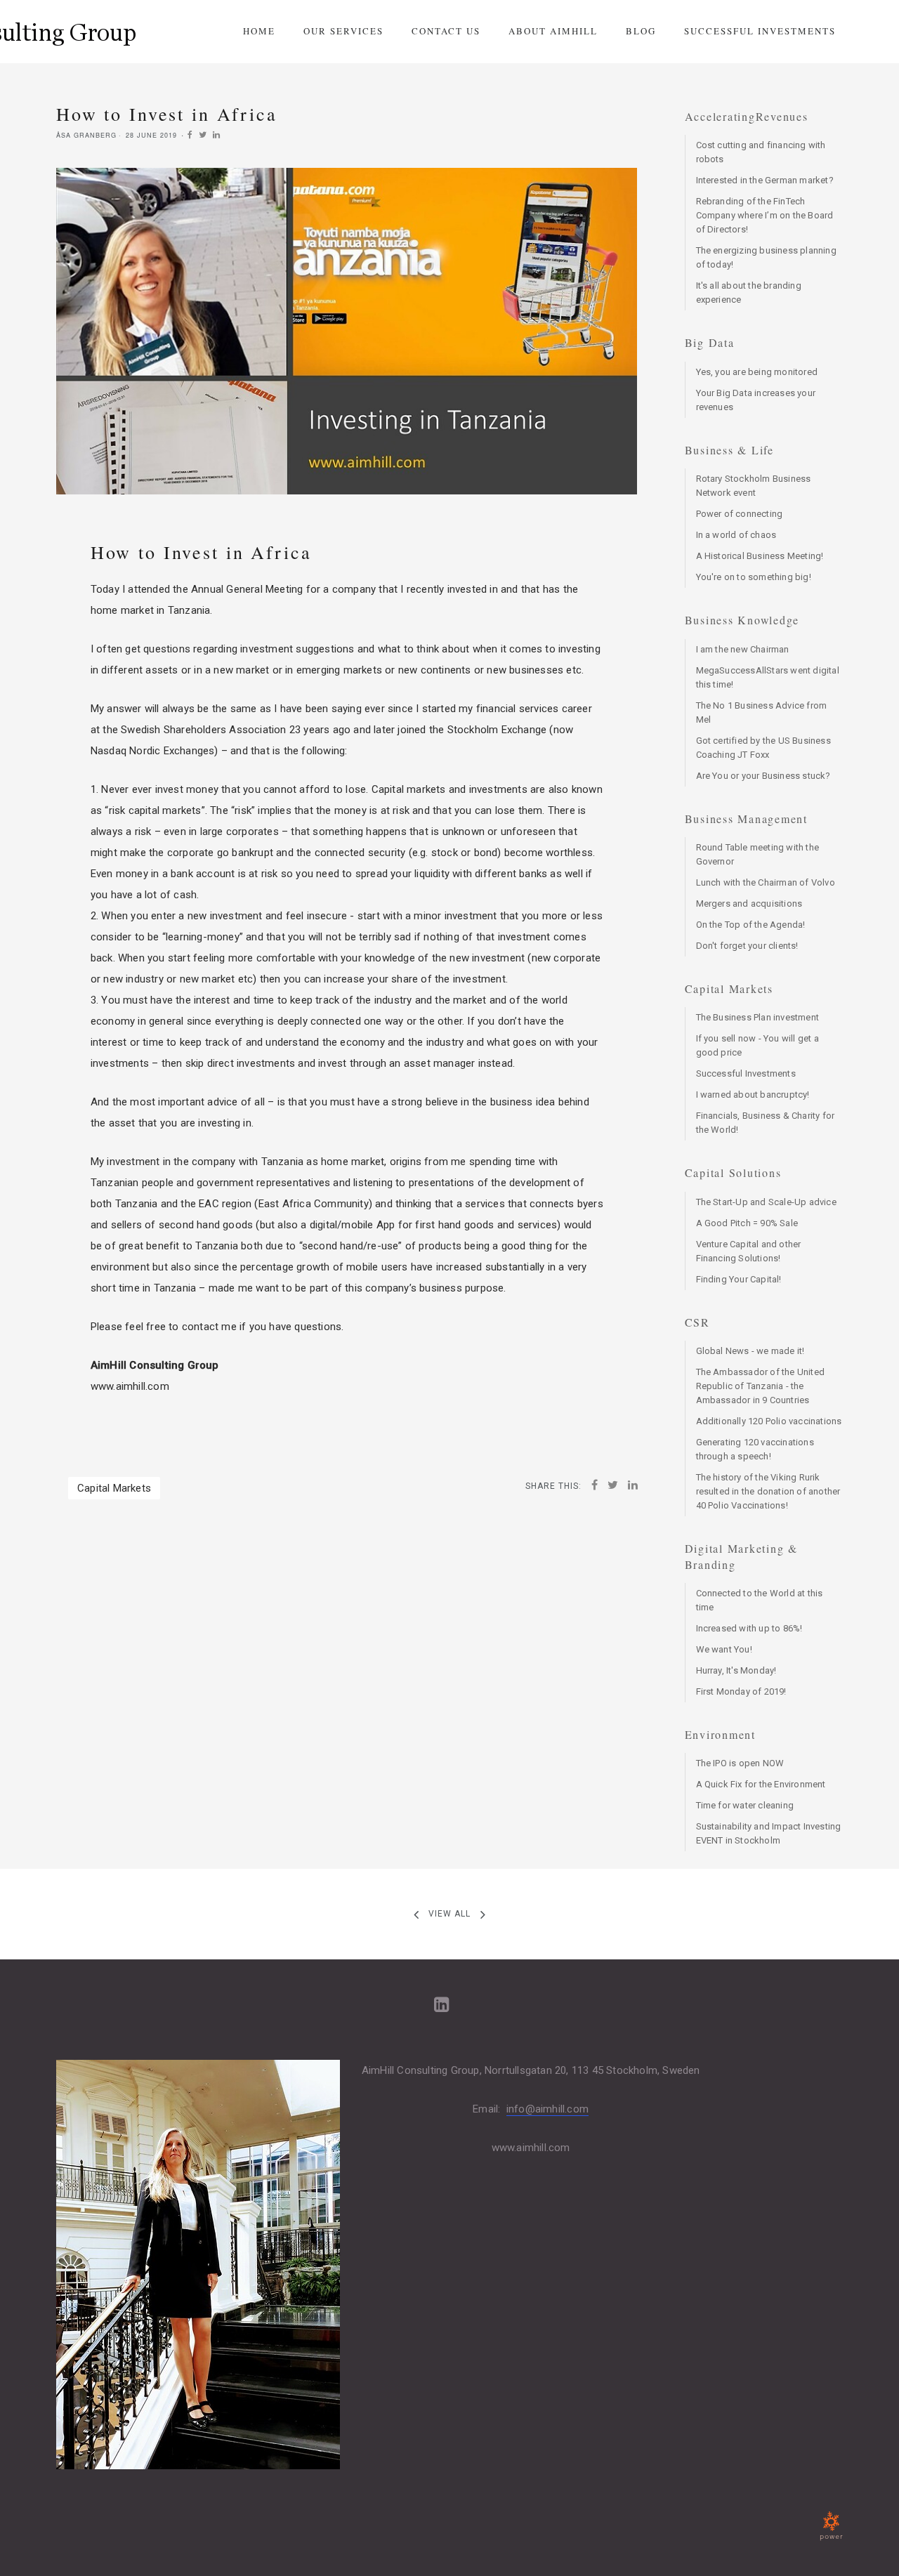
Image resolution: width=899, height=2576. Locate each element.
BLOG (641, 31)
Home (259, 31)
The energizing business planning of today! (766, 257)
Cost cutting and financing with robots (761, 152)
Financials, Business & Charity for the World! (766, 1123)
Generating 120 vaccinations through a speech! (755, 1449)
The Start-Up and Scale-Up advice (766, 1202)
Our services (343, 31)
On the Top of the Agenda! (751, 925)
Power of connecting (740, 514)
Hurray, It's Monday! (736, 1670)
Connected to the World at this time (760, 1600)
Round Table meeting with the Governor (758, 854)
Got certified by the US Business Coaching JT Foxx (763, 748)
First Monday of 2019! (741, 1691)
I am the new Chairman (743, 649)
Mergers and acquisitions (749, 903)
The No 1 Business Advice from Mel (762, 712)
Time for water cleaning (745, 1805)
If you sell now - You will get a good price (757, 1045)
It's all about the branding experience (749, 293)
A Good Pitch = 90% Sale (747, 1223)
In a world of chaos (736, 535)
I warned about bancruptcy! (753, 1095)
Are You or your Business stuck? (763, 776)
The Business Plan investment (758, 1017)
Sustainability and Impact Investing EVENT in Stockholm (769, 1833)
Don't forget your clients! (747, 946)
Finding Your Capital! (739, 1279)
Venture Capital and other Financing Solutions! (749, 1251)
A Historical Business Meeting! (760, 556)
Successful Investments (760, 31)
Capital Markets (114, 1488)
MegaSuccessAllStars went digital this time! (768, 677)
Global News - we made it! (750, 1351)
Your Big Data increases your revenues (756, 400)
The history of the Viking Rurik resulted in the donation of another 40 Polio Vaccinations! (768, 1491)
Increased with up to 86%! (749, 1628)
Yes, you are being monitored (757, 372)
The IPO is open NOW (740, 1763)
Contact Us (446, 31)
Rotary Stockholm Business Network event (754, 486)
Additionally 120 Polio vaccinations (769, 1421)
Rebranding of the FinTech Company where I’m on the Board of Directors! (765, 215)
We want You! (724, 1649)
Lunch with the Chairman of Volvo (766, 882)
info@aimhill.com (547, 2109)
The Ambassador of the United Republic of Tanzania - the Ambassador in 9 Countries (761, 1386)
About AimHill (553, 31)
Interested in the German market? (765, 180)
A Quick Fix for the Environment (761, 1784)
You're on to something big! (754, 577)
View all (449, 1914)
